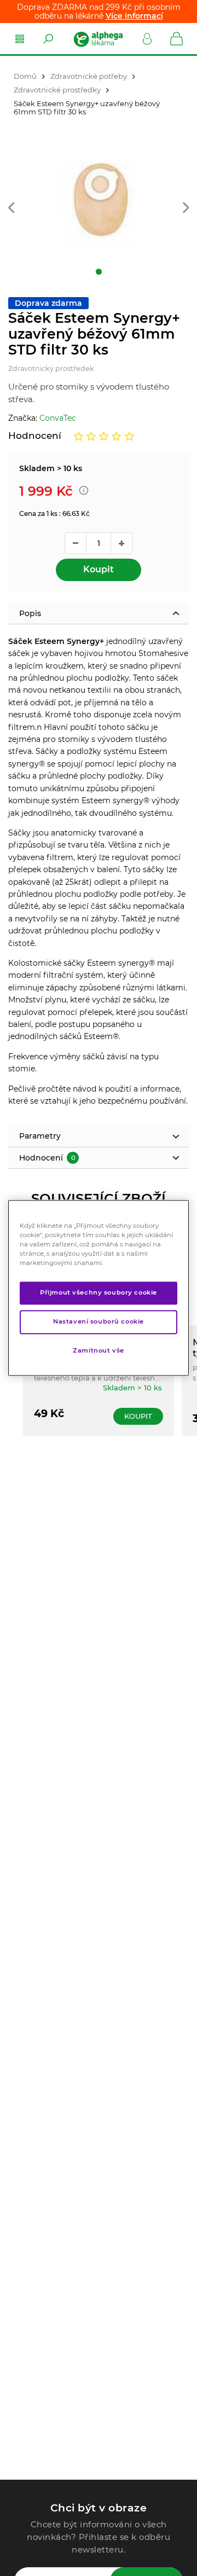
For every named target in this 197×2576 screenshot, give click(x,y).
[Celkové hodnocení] (104, 436)
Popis (30, 613)
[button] (11, 209)
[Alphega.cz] (98, 39)
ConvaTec (58, 418)
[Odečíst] (76, 543)
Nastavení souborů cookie (99, 1322)
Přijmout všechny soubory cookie (99, 1293)
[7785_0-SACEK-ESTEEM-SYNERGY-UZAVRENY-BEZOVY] (99, 204)
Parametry (40, 1136)
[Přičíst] (121, 543)
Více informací (134, 16)
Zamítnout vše (98, 1351)
